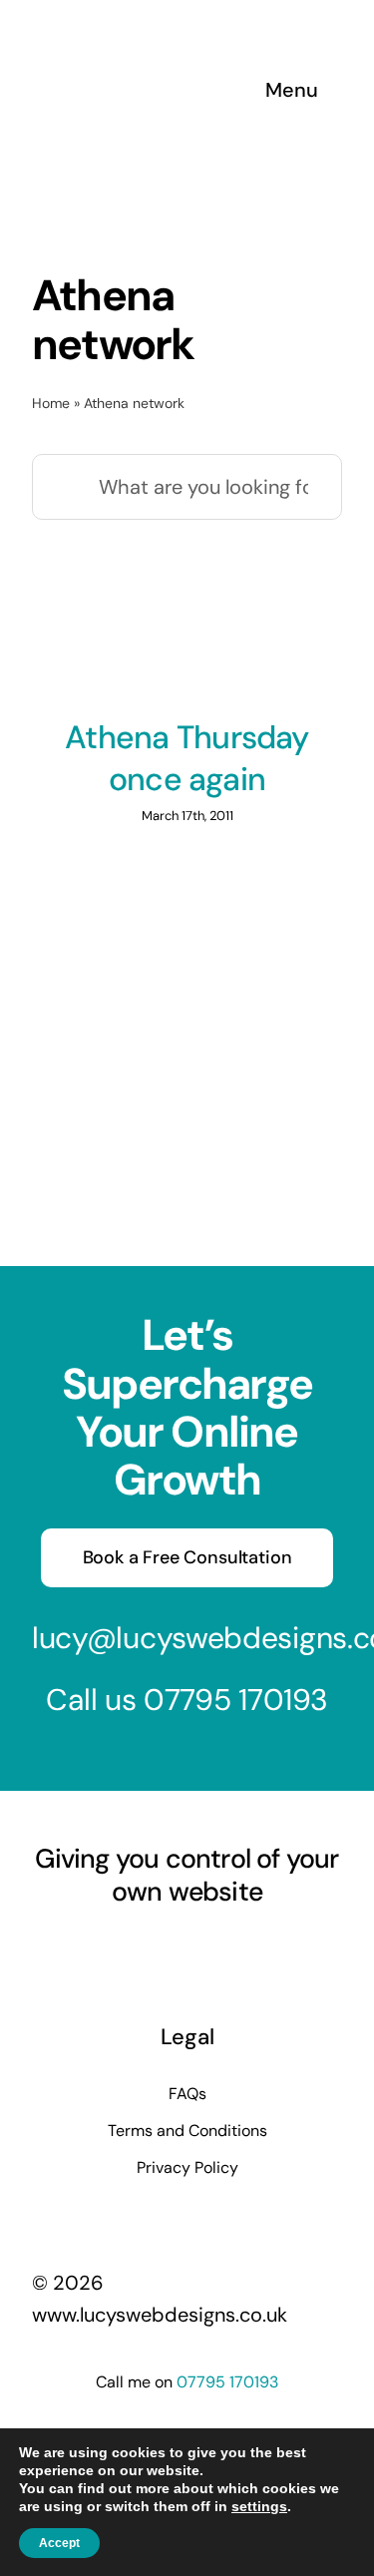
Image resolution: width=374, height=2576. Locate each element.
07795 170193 (235, 1700)
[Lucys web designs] (138, 28)
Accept (59, 2543)
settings (259, 2506)
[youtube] (152, 1948)
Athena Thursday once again (187, 758)
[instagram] (116, 1948)
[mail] (259, 1948)
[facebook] (80, 1948)
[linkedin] (187, 1948)
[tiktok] (223, 1948)
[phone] (295, 1948)
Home (51, 403)
